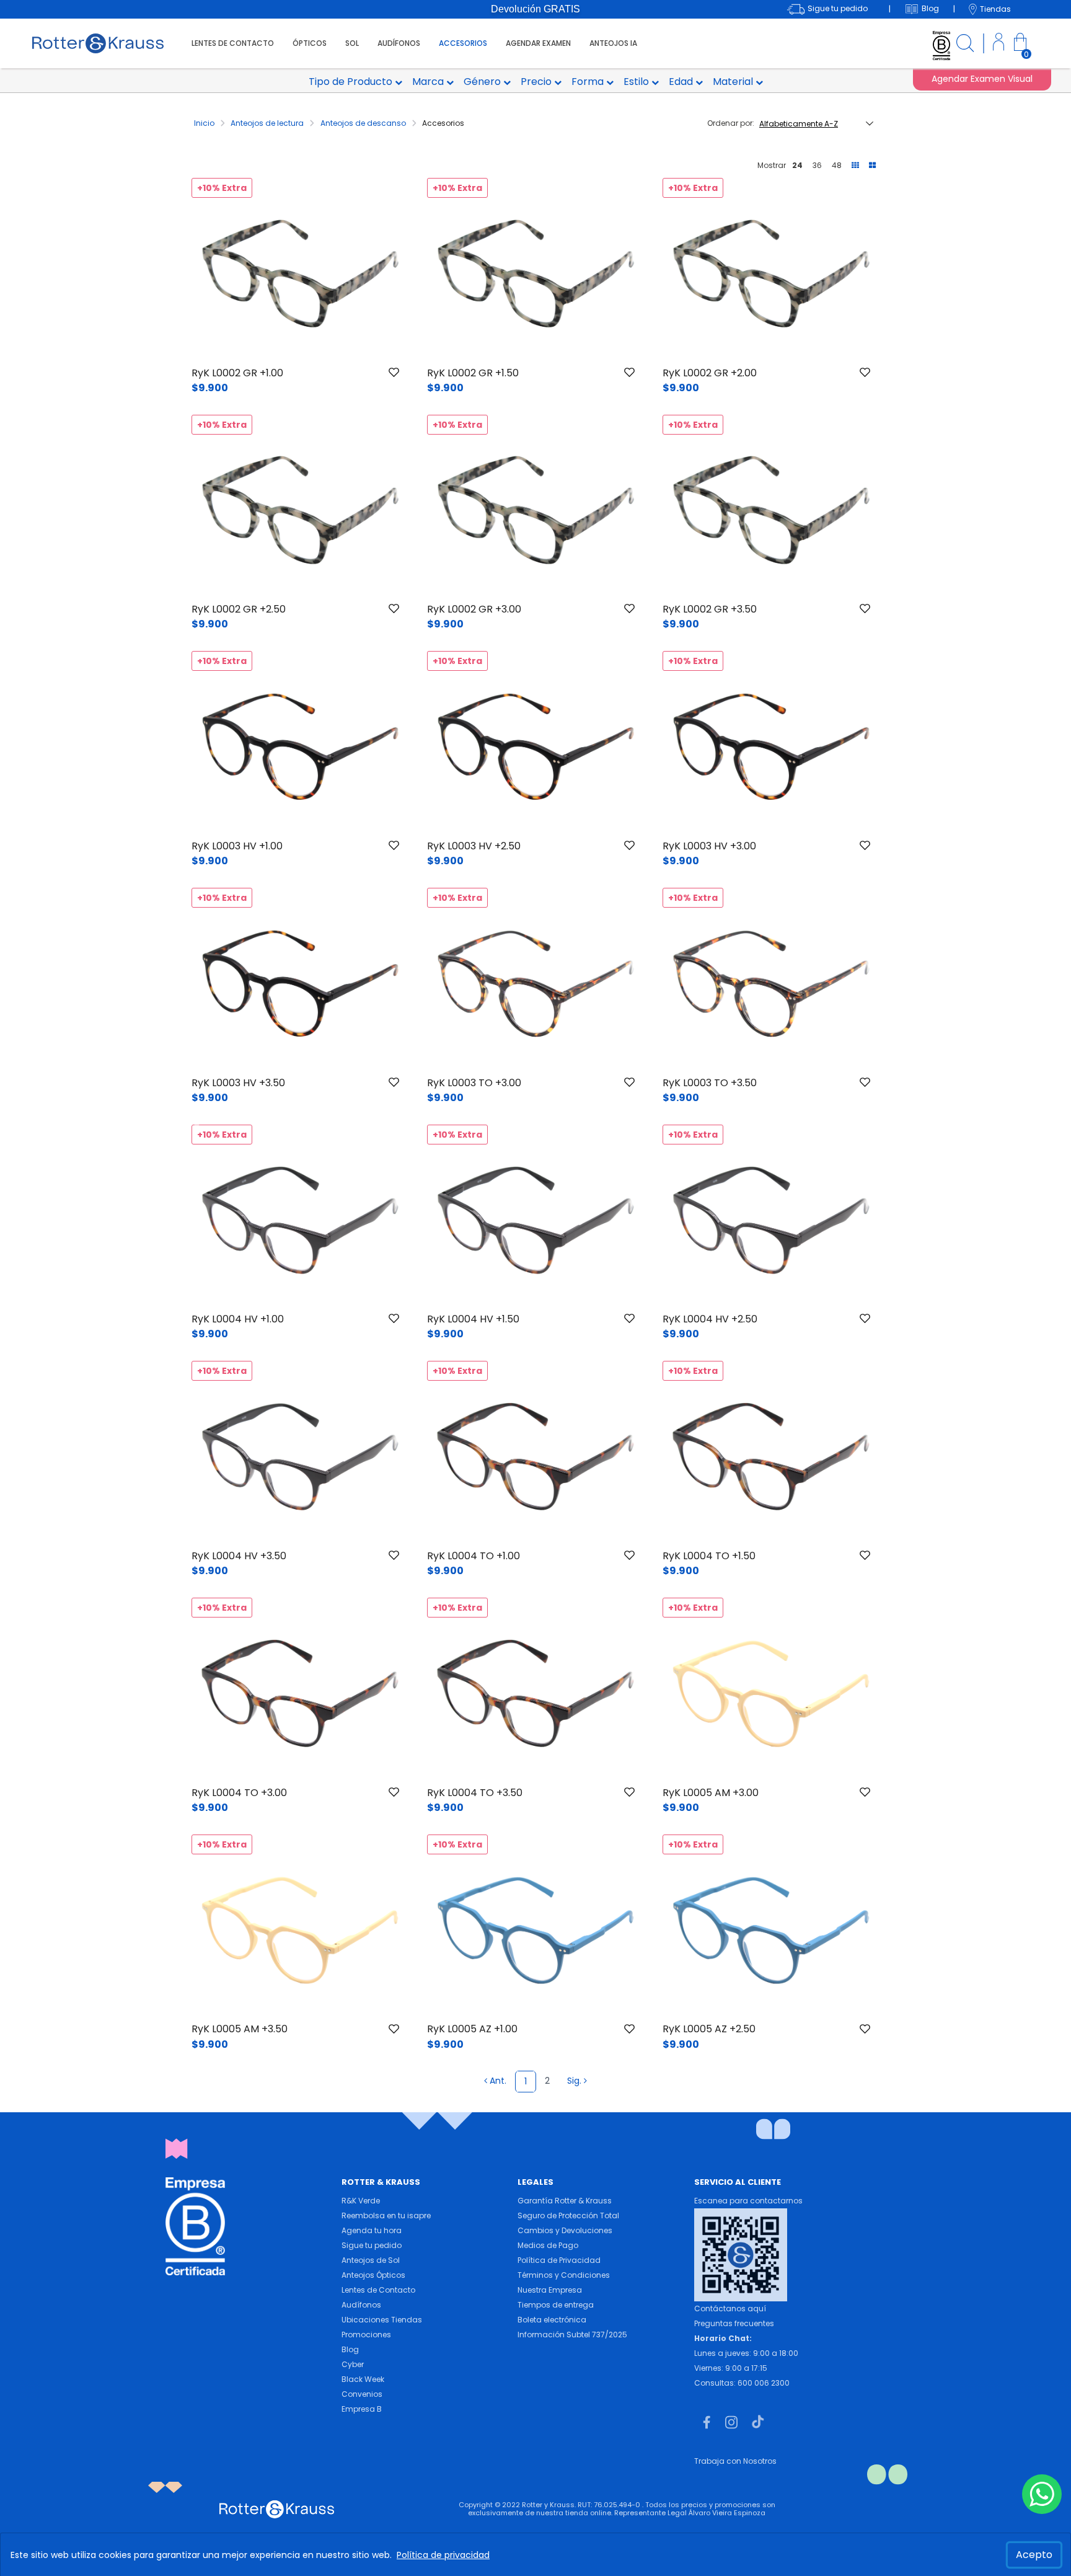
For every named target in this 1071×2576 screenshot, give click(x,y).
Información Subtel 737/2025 (572, 2335)
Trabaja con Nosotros (735, 2461)
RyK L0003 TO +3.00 (474, 1083)
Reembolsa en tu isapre (386, 2215)
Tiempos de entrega (556, 2305)
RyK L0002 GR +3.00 (474, 609)
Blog (350, 2349)
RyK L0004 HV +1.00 (238, 1319)
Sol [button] (352, 43)
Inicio (205, 123)
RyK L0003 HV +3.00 (709, 846)
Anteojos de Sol (371, 2260)
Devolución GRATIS (535, 9)
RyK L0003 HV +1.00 (237, 846)
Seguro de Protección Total (568, 2215)
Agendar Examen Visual (982, 79)
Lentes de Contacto (378, 2290)
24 (797, 165)
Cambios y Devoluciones (565, 2230)
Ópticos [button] (310, 43)
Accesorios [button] (463, 43)
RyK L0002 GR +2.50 (239, 609)
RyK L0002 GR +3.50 (710, 609)
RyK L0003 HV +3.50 (238, 1083)
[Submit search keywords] (965, 45)
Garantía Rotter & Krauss (565, 2201)
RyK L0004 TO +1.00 (474, 1556)
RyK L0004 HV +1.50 (473, 1319)
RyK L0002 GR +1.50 (473, 373)
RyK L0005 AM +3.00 (711, 1793)
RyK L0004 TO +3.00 (239, 1793)
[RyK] (98, 42)
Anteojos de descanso (364, 123)
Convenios (362, 2394)
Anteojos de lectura (268, 123)
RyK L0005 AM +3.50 (240, 2029)
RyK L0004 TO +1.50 (709, 1556)
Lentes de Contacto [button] (233, 43)
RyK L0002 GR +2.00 (710, 373)
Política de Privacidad (559, 2260)
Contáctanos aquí (730, 2308)
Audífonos (361, 2305)
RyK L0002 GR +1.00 (237, 373)
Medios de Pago (548, 2245)
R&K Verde (361, 2201)
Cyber (353, 2364)
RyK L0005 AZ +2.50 (709, 2029)
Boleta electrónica (552, 2320)
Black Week (363, 2379)
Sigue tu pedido (372, 2245)
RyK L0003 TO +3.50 (710, 1083)
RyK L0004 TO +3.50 (475, 1793)
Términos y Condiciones (564, 2275)
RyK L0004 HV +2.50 (710, 1319)
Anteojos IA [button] (613, 43)
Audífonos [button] (399, 43)
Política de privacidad (443, 2555)
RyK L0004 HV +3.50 (239, 1556)
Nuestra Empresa (550, 2290)
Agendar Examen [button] (538, 43)
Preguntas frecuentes (734, 2323)
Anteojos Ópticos (373, 2275)
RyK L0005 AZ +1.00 (472, 2029)
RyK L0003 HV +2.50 (474, 846)
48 (837, 165)
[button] (999, 44)
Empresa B (362, 2409)
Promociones (366, 2335)
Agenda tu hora (372, 2230)
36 (817, 165)
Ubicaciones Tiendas (382, 2320)
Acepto (1034, 2555)
